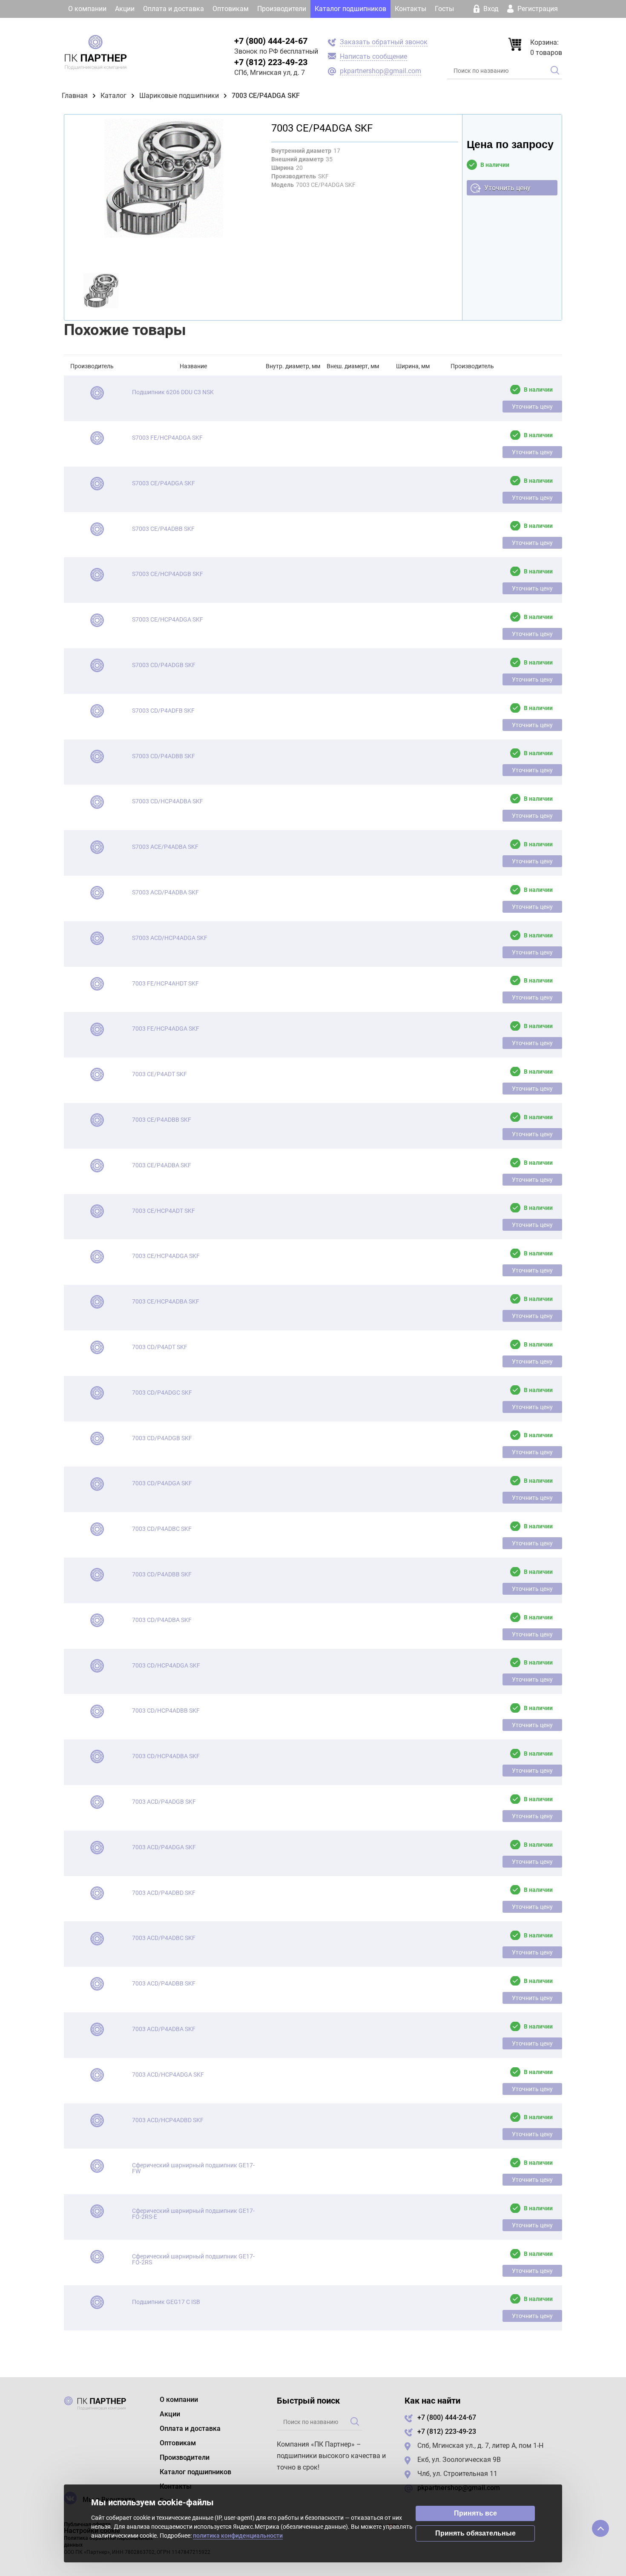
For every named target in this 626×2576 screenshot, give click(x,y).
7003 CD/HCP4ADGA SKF (166, 1665)
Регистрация (537, 9)
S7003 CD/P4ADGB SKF (164, 665)
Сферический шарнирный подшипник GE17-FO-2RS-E (193, 2214)
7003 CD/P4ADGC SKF (162, 1393)
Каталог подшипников (350, 9)
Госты (444, 9)
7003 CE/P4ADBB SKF (162, 1120)
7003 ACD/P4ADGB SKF (164, 1802)
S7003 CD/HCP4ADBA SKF (168, 801)
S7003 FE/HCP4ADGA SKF (167, 438)
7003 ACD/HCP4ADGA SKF (168, 2075)
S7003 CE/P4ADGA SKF (164, 483)
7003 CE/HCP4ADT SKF (164, 1211)
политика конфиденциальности (238, 2536)
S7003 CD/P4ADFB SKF (163, 711)
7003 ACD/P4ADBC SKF (164, 1938)
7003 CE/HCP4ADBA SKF (166, 1301)
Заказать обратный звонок (384, 42)
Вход (491, 9)
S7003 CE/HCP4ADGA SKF (168, 619)
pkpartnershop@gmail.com (380, 71)
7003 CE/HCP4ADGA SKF (166, 1256)
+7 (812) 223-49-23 (271, 62)
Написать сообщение (373, 56)
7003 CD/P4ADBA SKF (162, 1620)
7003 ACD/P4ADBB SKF (164, 1983)
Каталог (113, 96)
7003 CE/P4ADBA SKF (162, 1165)
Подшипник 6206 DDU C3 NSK (173, 392)
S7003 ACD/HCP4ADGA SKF (170, 938)
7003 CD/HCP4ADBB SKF (166, 1711)
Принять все (475, 2513)
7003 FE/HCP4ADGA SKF (166, 1029)
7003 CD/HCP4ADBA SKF (166, 1756)
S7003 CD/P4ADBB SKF (164, 756)
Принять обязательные (475, 2533)
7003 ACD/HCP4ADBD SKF (168, 2120)
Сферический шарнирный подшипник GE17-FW (193, 2168)
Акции (125, 9)
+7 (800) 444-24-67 (271, 41)
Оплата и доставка (174, 9)
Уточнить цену (507, 188)
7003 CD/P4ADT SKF (160, 1347)
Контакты (411, 9)
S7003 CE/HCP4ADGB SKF (168, 574)
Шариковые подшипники (179, 96)
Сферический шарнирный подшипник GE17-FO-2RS (193, 2259)
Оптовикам (231, 9)
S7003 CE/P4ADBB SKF (163, 529)
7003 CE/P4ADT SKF (159, 1074)
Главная (75, 96)
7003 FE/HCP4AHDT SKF (165, 983)
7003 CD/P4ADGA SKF (162, 1483)
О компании (87, 9)
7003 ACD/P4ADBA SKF (164, 2029)
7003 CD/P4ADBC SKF (162, 1529)
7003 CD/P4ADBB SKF (162, 1574)
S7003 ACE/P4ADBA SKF (165, 847)
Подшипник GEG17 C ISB (166, 2302)
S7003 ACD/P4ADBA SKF (165, 892)
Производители (282, 9)
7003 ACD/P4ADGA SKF (164, 1847)
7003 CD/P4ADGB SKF (162, 1438)
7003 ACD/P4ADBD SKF (164, 1893)
